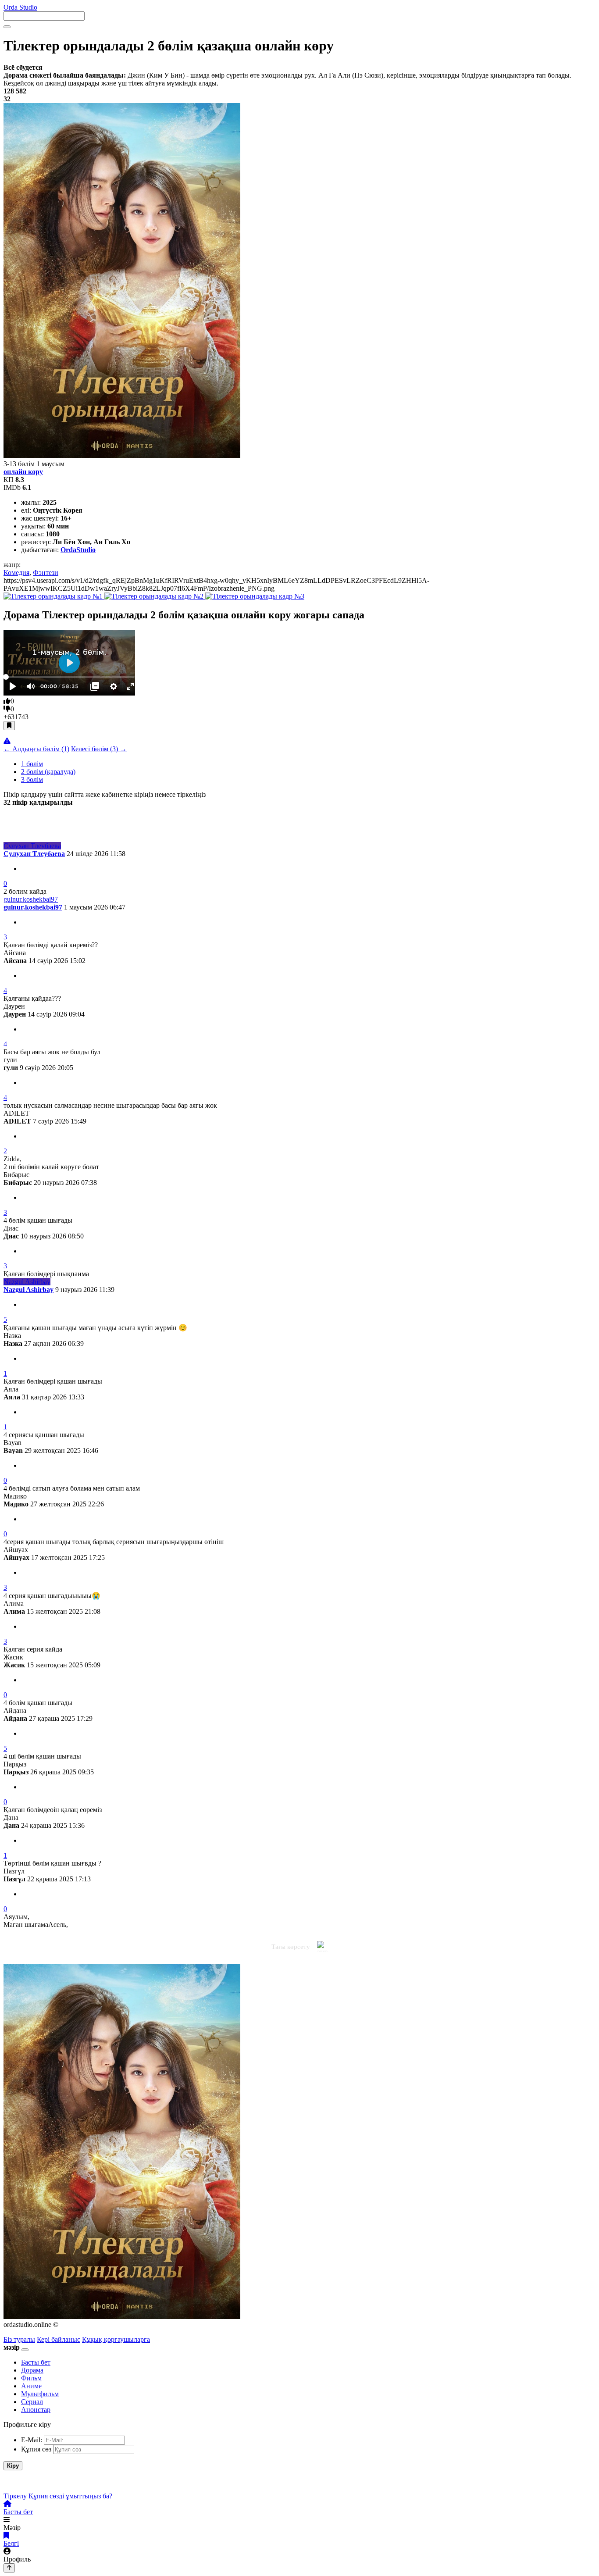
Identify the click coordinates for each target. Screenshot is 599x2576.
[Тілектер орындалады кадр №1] (54, 596)
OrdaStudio (78, 550)
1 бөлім (32, 764)
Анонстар (36, 2410)
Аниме (31, 2386)
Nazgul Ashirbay (29, 1290)
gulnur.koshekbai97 (33, 907)
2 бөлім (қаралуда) (48, 772)
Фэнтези (46, 573)
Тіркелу (15, 2496)
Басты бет (36, 2362)
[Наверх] (9, 2568)
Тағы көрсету (291, 1947)
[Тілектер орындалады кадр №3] (255, 596)
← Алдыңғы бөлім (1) (36, 749)
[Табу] (7, 27)
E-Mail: (32, 2440)
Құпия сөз (36, 2449)
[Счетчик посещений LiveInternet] (158, 2339)
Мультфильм (40, 2394)
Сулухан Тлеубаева (34, 854)
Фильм (31, 2378)
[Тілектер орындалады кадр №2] (155, 596)
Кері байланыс (59, 2339)
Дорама (32, 2370)
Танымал (49, 818)
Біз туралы (19, 2339)
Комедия (16, 573)
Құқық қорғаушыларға (116, 2339)
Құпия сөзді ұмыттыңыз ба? (70, 2496)
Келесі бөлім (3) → (99, 749)
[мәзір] (25, 2350)
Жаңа (13, 818)
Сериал (32, 2402)
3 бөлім (32, 780)
